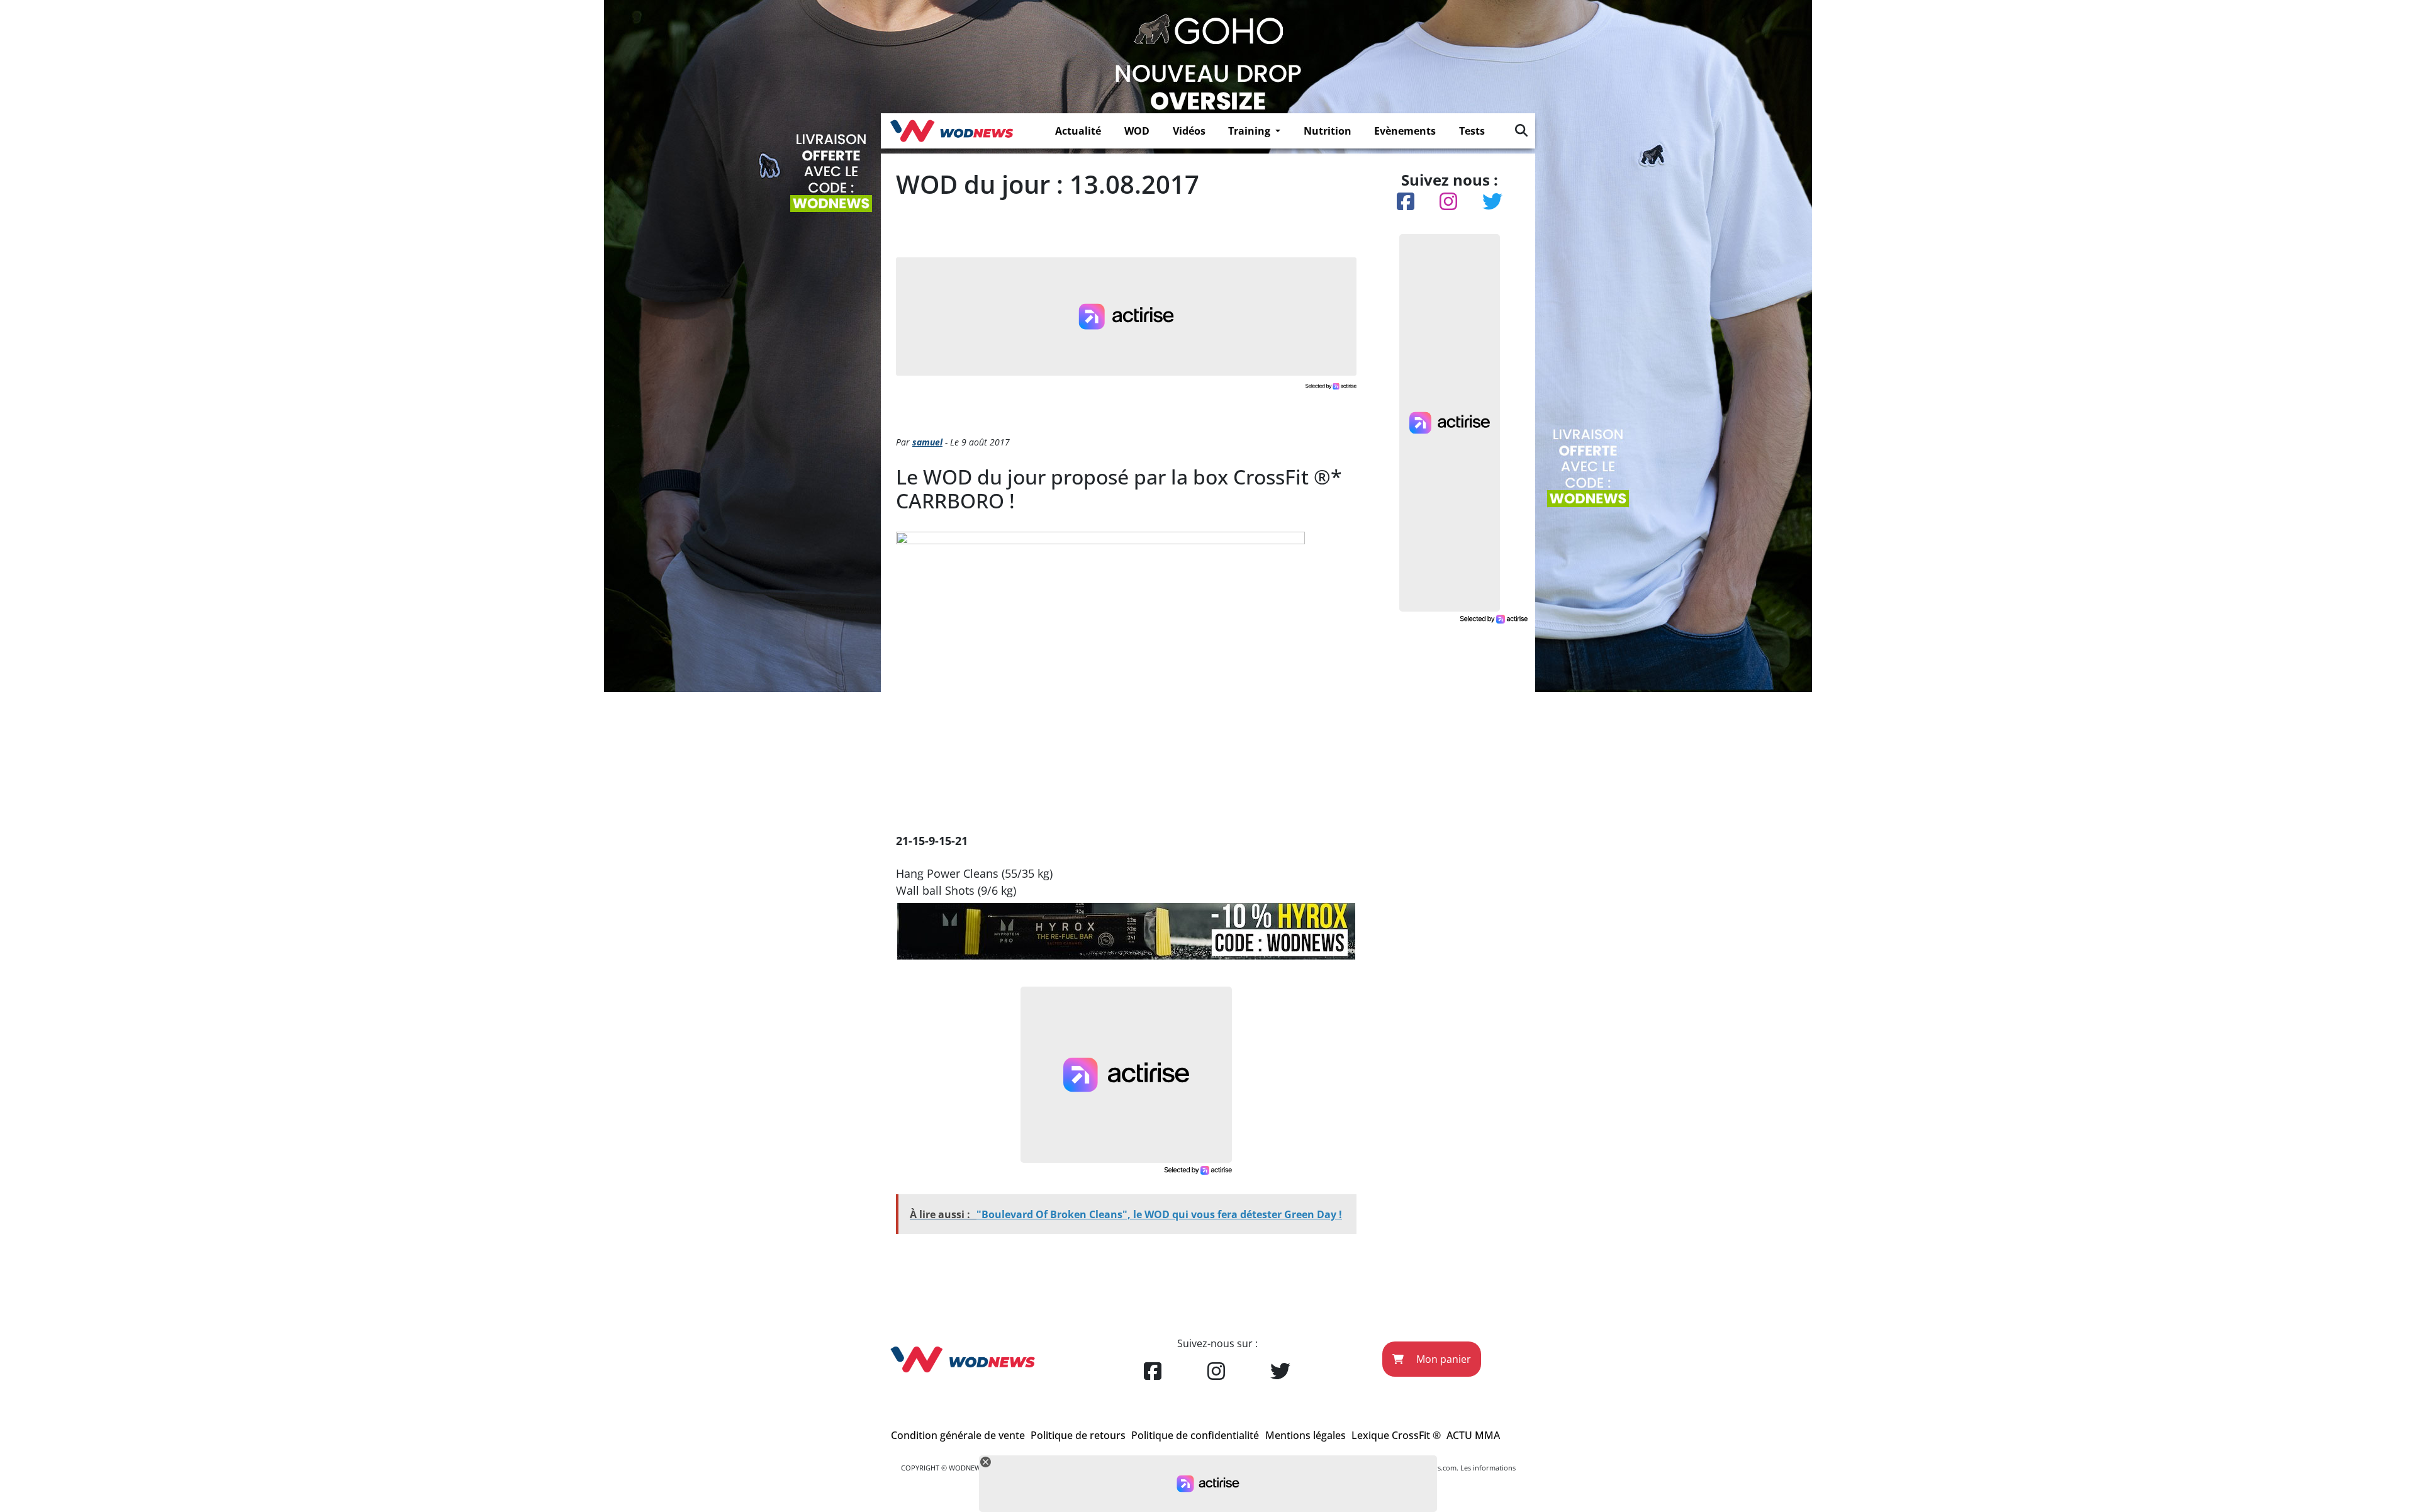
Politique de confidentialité (1195, 1435)
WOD (1137, 131)
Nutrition (1328, 131)
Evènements (1405, 131)
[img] (1521, 130)
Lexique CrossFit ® (1396, 1435)
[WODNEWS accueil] (952, 131)
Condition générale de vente (958, 1435)
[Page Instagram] (1216, 1372)
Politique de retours (1078, 1435)
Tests (1472, 131)
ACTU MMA (1473, 1435)
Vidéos (1189, 131)
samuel (927, 442)
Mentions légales (1306, 1435)
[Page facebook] (1153, 1372)
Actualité (1078, 131)
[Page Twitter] (1280, 1372)
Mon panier (1442, 1359)
